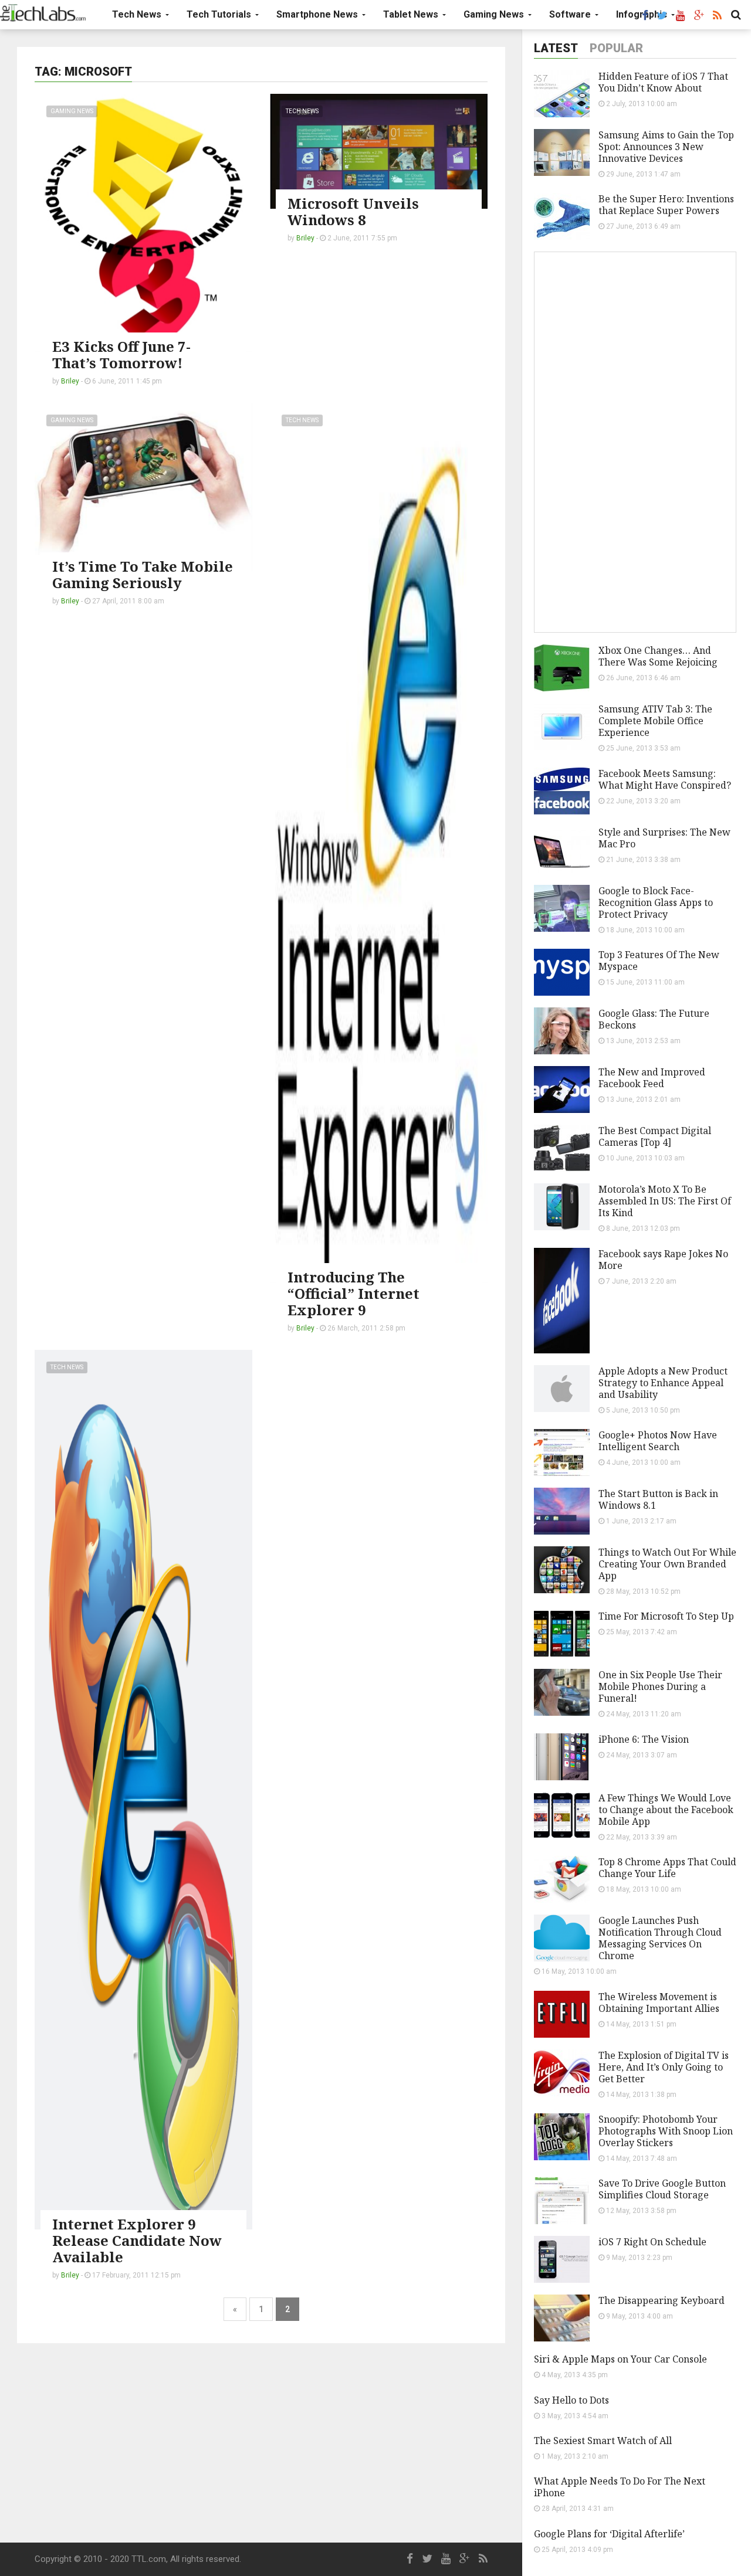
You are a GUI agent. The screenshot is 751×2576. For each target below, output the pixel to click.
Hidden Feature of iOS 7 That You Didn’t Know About (663, 82)
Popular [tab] (616, 48)
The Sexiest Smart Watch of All (603, 2441)
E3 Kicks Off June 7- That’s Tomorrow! (121, 354)
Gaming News (495, 14)
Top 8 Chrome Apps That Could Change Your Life (667, 1868)
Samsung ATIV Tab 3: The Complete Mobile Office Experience (655, 721)
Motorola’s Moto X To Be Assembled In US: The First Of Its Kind (665, 1201)
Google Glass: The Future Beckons (654, 1019)
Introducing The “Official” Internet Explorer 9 (353, 1293)
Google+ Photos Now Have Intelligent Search (658, 1441)
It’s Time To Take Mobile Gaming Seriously (143, 574)
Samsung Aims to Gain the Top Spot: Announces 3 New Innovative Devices (666, 147)
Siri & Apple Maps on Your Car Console (620, 2359)
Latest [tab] (556, 48)
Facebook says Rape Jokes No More (663, 1260)
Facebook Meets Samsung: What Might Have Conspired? (665, 779)
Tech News (138, 14)
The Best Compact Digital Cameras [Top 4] (655, 1136)
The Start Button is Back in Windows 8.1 (658, 1499)
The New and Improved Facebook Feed (652, 1078)
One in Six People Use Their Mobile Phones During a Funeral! (660, 1686)
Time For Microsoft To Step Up (666, 1616)
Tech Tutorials (220, 14)
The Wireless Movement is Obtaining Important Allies (659, 2003)
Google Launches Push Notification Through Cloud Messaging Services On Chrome (660, 1938)
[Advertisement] (261, 2443)
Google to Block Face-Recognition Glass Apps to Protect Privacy (656, 902)
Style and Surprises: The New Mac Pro (664, 838)
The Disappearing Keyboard (662, 2300)
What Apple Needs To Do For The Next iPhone (620, 2487)
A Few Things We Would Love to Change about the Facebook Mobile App (666, 1810)
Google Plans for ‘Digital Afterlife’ (609, 2534)
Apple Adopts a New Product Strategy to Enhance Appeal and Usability (663, 1383)
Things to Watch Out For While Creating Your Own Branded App (667, 1564)
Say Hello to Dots (571, 2400)
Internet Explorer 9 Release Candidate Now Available (137, 2240)
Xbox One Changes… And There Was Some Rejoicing (658, 656)
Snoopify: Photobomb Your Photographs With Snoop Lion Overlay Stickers (666, 2131)
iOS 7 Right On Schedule (652, 2242)
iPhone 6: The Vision (644, 1739)
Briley (70, 381)
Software (571, 14)
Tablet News (412, 14)
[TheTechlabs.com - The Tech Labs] (43, 13)
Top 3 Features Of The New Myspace (659, 961)
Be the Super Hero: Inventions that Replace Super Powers (666, 205)
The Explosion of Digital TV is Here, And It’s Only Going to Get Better (664, 2067)
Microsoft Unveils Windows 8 (353, 211)
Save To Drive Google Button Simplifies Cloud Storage (662, 2189)
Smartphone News (318, 14)
